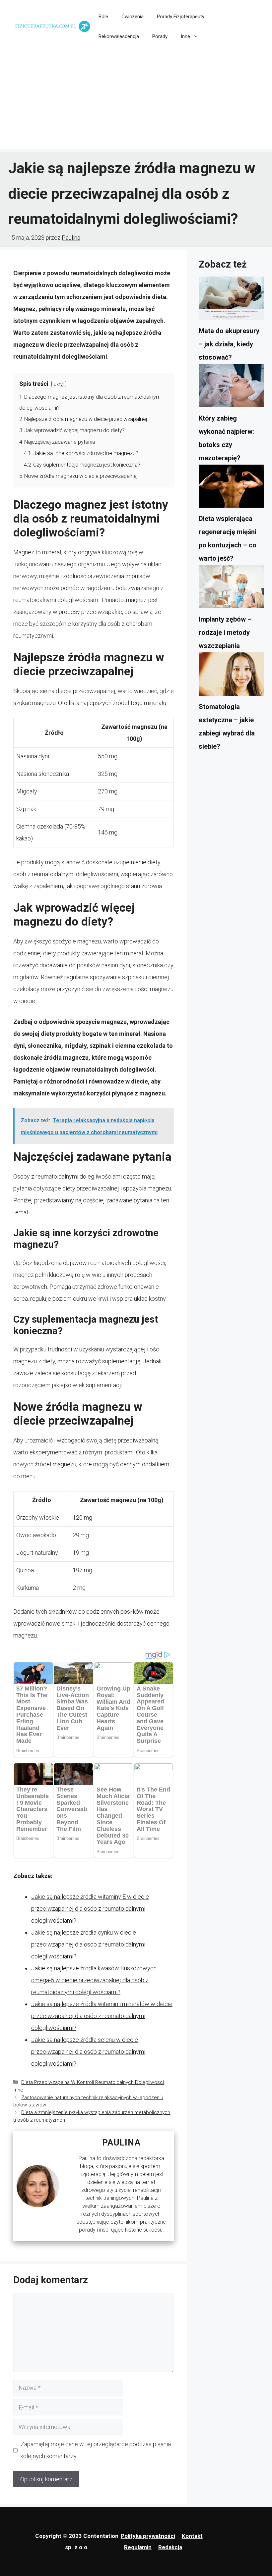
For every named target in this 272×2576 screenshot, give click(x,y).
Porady (160, 36)
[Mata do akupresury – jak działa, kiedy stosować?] (231, 300)
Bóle (103, 17)
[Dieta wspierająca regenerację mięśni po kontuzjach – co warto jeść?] (231, 488)
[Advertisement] (136, 103)
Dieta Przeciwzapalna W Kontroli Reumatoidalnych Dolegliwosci (93, 2082)
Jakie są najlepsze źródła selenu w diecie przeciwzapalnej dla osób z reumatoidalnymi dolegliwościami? (88, 2052)
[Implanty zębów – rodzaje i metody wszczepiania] (231, 589)
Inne (185, 36)
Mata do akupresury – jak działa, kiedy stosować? (229, 344)
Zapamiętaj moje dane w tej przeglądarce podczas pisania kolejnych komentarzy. (96, 2450)
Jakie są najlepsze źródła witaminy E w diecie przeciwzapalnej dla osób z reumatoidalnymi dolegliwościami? (90, 1909)
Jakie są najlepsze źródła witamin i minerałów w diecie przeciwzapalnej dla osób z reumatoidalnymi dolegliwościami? (102, 2016)
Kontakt (192, 2536)
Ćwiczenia (133, 17)
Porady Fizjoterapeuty (181, 17)
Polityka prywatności (148, 2536)
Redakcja (170, 2547)
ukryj (59, 384)
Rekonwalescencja (119, 36)
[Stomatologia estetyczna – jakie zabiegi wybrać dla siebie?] (231, 676)
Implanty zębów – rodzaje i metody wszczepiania (225, 632)
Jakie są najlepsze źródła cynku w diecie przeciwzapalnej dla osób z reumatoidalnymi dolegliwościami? (88, 1944)
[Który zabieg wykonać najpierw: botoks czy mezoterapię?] (231, 388)
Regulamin (138, 2547)
